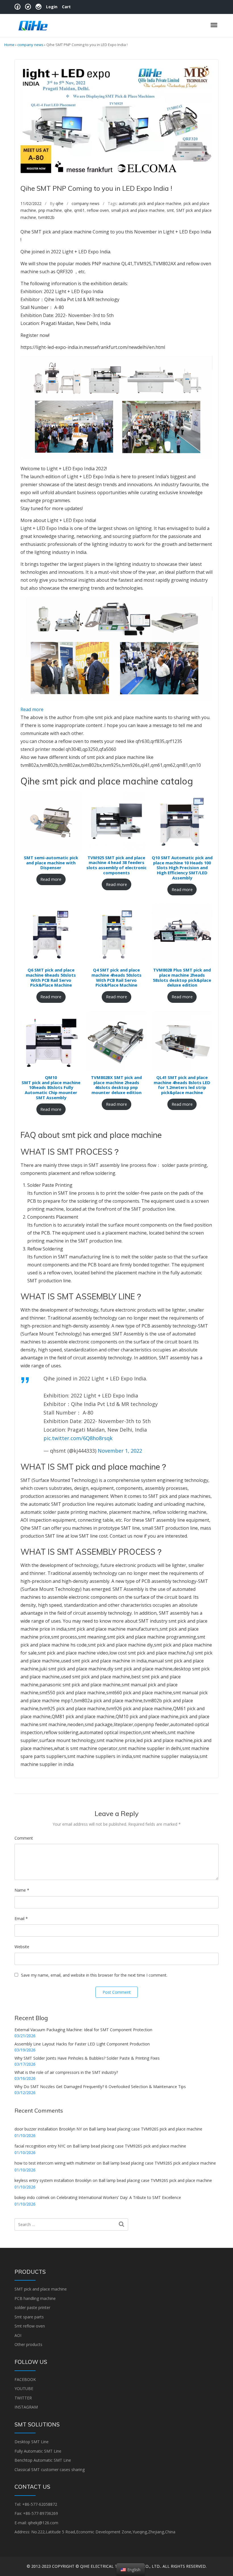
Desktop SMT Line (32, 2442)
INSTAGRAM (26, 2407)
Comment (24, 1838)
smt (170, 210)
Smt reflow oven (30, 2326)
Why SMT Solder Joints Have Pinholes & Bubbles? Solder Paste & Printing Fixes (87, 2058)
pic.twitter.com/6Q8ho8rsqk (78, 1438)
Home (9, 45)
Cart (66, 7)
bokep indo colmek (32, 2197)
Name (22, 1890)
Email (21, 1918)
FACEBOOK (25, 2379)
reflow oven (98, 210)
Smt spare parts (29, 2317)
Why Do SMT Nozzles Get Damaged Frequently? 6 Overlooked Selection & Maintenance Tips (100, 2087)
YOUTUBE (24, 2388)
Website (22, 1947)
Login (52, 7)
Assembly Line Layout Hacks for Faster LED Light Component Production (82, 2044)
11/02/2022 (31, 203)
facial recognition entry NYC (40, 2146)
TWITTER (23, 2398)
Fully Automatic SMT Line (38, 2451)
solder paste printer (32, 2307)
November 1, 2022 (120, 1451)
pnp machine (50, 210)
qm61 (79, 210)
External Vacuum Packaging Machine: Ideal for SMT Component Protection (83, 2030)
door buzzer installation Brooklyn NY (48, 2129)
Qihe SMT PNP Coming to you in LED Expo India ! (96, 188)
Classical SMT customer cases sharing (50, 2470)
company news (30, 45)
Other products (28, 2344)
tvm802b (46, 217)
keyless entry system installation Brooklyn (53, 2180)
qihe (60, 203)
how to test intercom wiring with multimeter (55, 2163)
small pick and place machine (138, 210)
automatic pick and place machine (150, 203)
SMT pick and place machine (41, 2289)
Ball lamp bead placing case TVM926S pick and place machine (146, 2129)
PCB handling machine (35, 2298)
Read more (32, 709)
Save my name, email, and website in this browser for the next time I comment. (94, 1975)
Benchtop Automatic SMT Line (43, 2460)
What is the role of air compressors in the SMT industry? (66, 2072)
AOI (18, 2335)
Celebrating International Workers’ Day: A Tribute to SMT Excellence (119, 2197)
